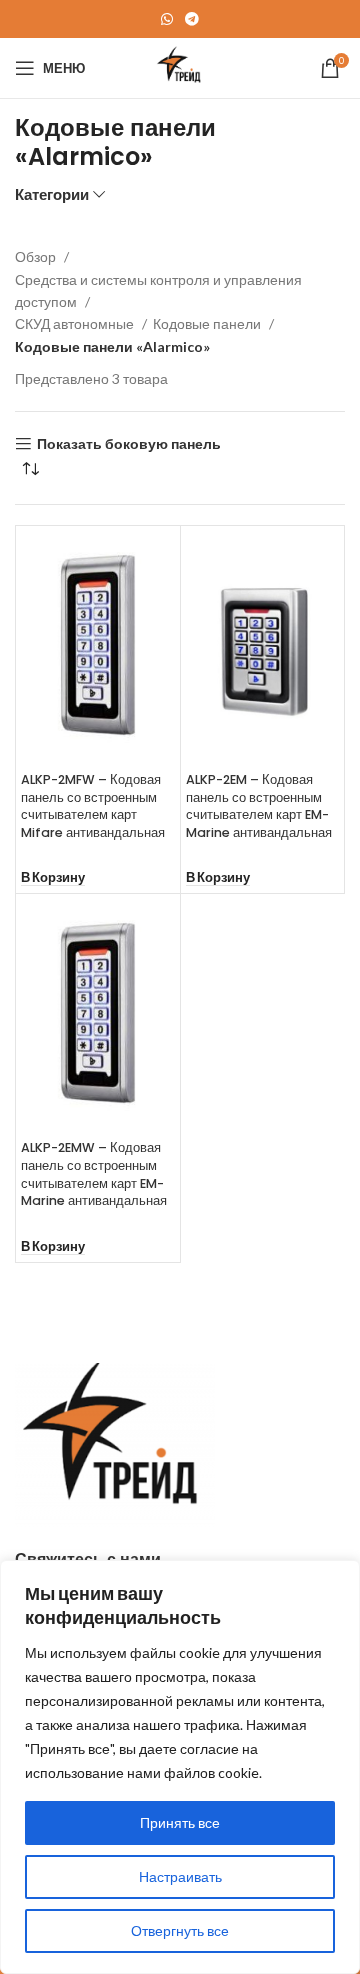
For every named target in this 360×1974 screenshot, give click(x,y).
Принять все (180, 1822)
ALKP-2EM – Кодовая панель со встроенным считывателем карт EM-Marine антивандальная (259, 806)
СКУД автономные (76, 323)
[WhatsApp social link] (167, 19)
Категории (52, 194)
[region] (180, 1767)
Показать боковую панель (129, 444)
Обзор (37, 256)
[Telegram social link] (192, 19)
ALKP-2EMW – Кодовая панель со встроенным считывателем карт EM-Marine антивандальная (94, 1174)
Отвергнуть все (180, 1930)
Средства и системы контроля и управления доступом (158, 290)
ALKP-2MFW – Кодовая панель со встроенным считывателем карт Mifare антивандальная (93, 806)
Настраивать (180, 1876)
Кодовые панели (208, 323)
